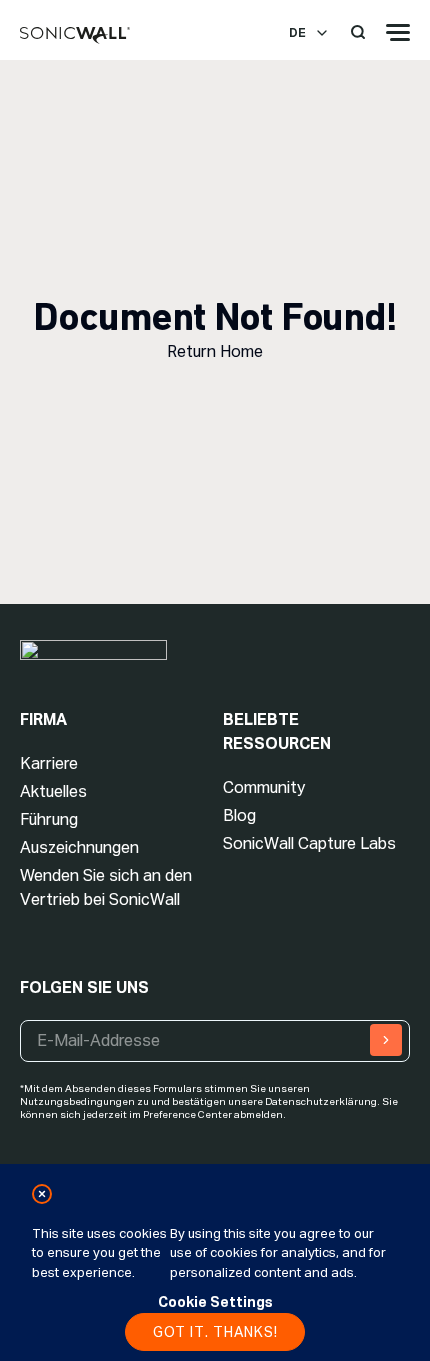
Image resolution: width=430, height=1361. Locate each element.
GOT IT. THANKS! (215, 1332)
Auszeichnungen (79, 847)
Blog (239, 815)
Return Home (215, 351)
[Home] (75, 36)
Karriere (49, 763)
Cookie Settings (215, 1302)
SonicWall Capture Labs (309, 843)
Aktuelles (53, 791)
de (297, 33)
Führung (49, 819)
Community (264, 787)
